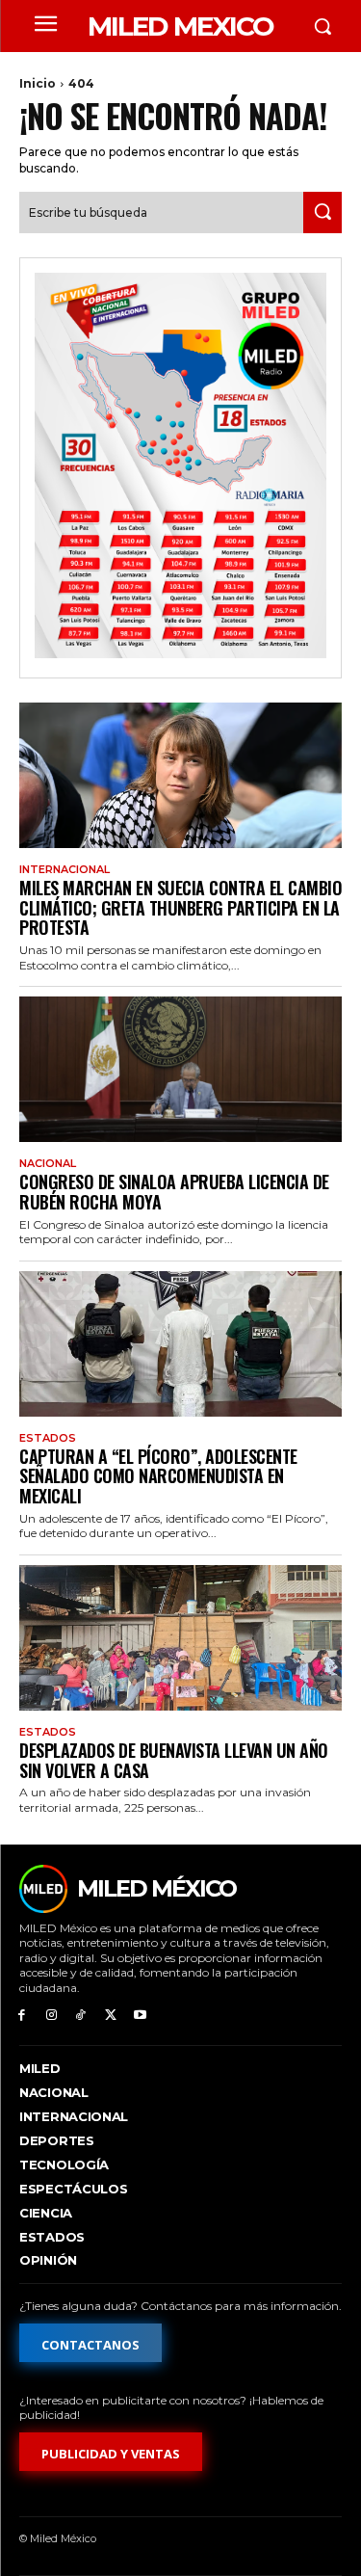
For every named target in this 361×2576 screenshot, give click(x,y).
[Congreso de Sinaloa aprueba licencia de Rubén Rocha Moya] (180, 1069)
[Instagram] (52, 2016)
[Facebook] (22, 2016)
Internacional (64, 870)
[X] (110, 2016)
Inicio (38, 83)
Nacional (48, 1164)
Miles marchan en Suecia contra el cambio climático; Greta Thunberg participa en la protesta (180, 907)
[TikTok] (81, 2016)
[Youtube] (140, 2016)
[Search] (322, 212)
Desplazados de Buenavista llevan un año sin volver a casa (174, 1760)
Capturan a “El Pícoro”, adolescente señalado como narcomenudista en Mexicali (158, 1476)
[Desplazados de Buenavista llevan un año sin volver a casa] (180, 1638)
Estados (48, 1438)
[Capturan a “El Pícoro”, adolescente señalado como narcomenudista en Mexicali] (180, 1344)
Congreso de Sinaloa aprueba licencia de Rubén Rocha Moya (174, 1192)
